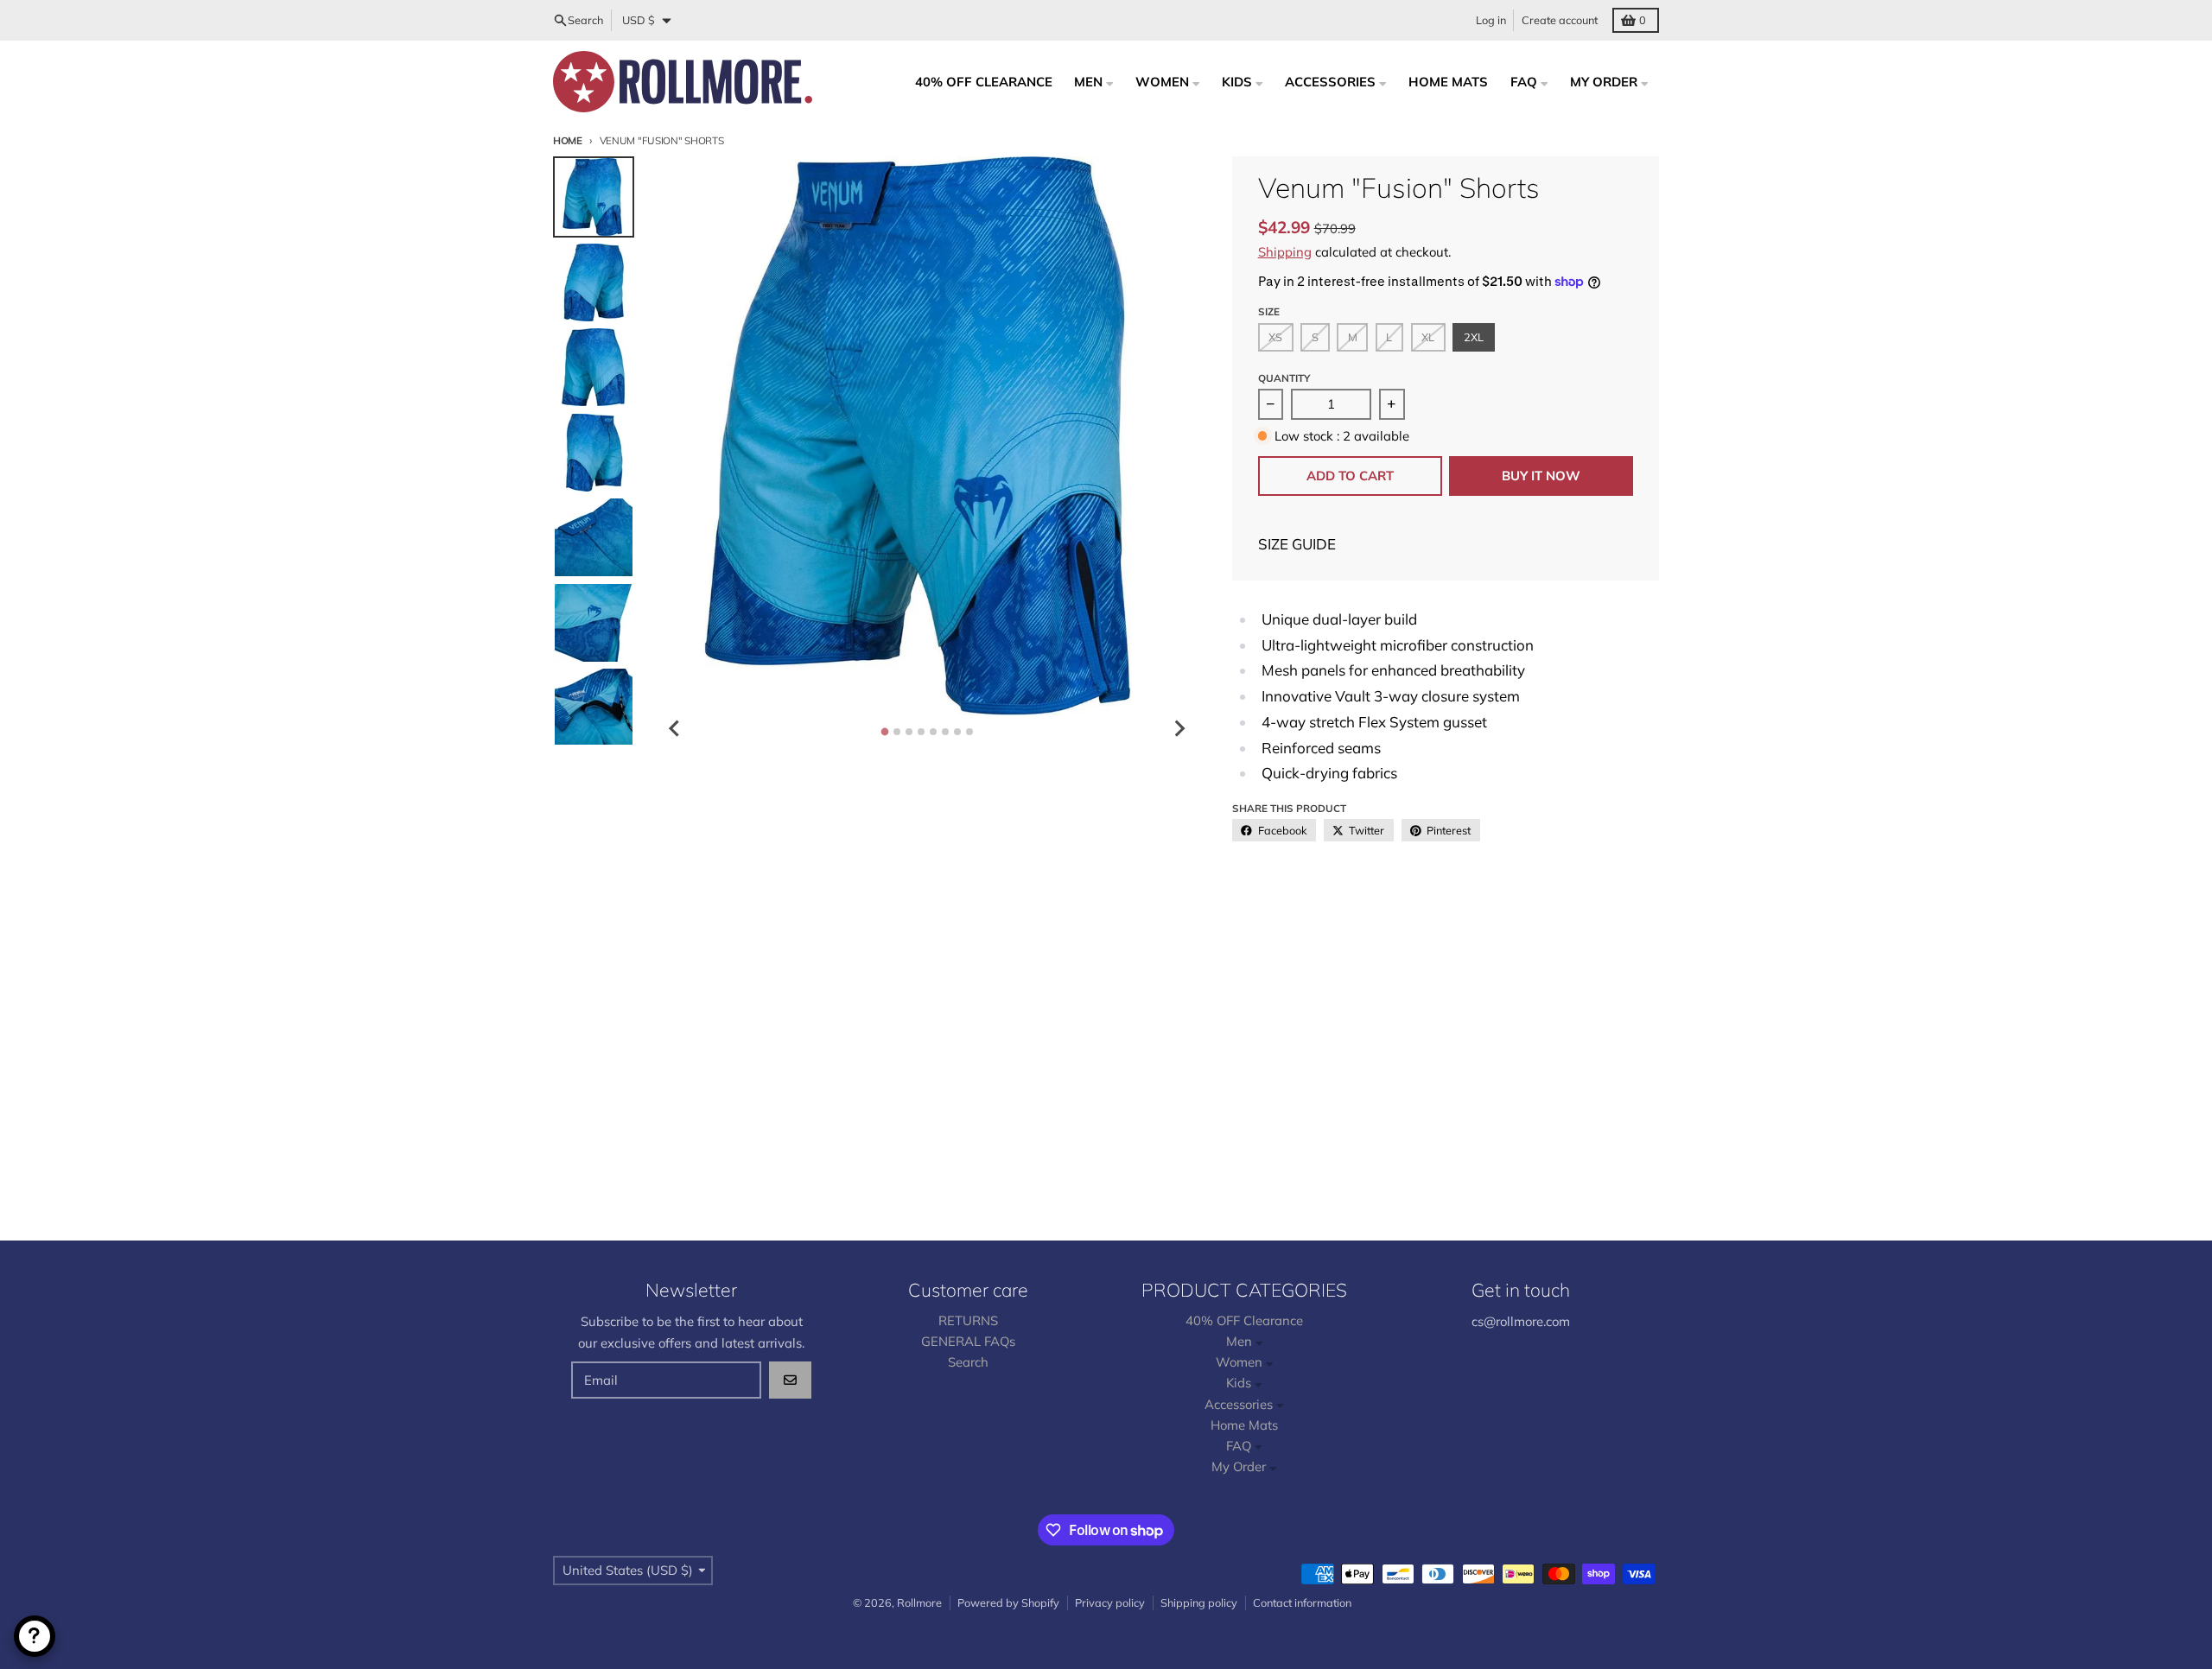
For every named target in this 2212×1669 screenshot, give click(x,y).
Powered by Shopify (1008, 1602)
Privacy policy (1110, 1602)
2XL (1474, 337)
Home (568, 140)
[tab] (884, 731)
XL (1428, 337)
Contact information (1302, 1602)
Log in (1491, 20)
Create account (1560, 20)
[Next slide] (1179, 728)
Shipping (1285, 252)
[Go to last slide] (675, 728)
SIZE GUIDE (1297, 544)
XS (1275, 337)
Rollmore (919, 1602)
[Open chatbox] (35, 1636)
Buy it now (1541, 476)
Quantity (1284, 378)
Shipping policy (1199, 1602)
